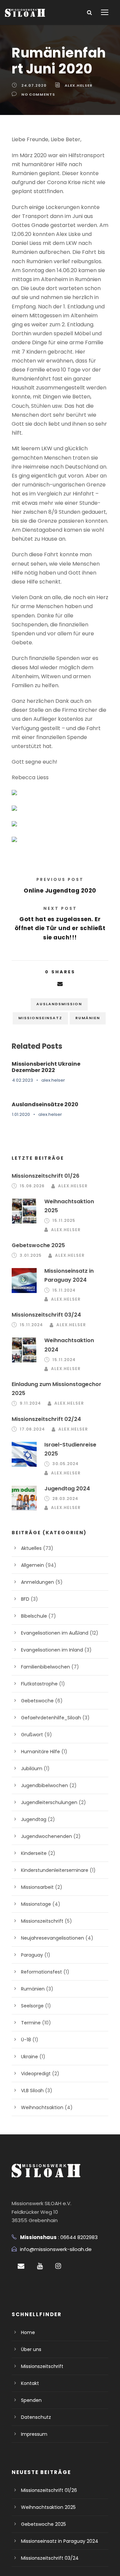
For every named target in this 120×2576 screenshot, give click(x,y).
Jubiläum (32, 1769)
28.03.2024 (65, 1499)
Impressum (34, 2434)
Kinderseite (34, 1853)
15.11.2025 (64, 1220)
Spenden (31, 2400)
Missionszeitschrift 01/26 (45, 1176)
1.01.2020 (21, 1114)
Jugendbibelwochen (44, 1785)
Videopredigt (36, 2074)
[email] (21, 2266)
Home (28, 2332)
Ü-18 (26, 2040)
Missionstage (36, 1904)
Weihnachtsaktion (42, 2107)
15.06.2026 (32, 1186)
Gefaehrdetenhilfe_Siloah (51, 1718)
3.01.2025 (31, 1255)
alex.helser (79, 85)
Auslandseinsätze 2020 (45, 1104)
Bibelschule (34, 1616)
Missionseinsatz (40, 1018)
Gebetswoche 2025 (38, 1245)
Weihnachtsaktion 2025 (48, 2507)
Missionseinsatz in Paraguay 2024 (60, 2541)
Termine (31, 2023)
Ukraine (29, 2057)
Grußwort (32, 1735)
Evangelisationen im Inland (52, 1650)
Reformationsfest (41, 1972)
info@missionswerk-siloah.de (56, 2249)
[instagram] (58, 2266)
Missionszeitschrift (42, 1921)
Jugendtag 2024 (67, 1489)
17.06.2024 (32, 1429)
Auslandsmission (59, 1004)
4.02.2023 (22, 1080)
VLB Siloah (32, 2091)
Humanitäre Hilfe (40, 1752)
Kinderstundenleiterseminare (55, 1870)
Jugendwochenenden (46, 1836)
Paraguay (32, 1955)
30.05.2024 (65, 1464)
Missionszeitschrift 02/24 (46, 1419)
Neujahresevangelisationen (52, 1938)
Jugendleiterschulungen (49, 1802)
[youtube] (40, 2266)
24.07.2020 (34, 85)
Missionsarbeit (37, 1887)
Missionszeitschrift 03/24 (46, 1315)
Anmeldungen (37, 1582)
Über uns (31, 2349)
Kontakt (30, 2383)
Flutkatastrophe (39, 1684)
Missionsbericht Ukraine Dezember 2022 (46, 1067)
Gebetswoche (37, 1701)
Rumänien (88, 1018)
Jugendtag (34, 1819)
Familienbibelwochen (45, 1667)
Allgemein (32, 1565)
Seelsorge (32, 2006)
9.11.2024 (30, 1403)
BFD (25, 1599)
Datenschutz (36, 2417)
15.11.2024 (64, 1290)
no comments (38, 94)
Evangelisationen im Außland (55, 1633)
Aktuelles (31, 1548)
